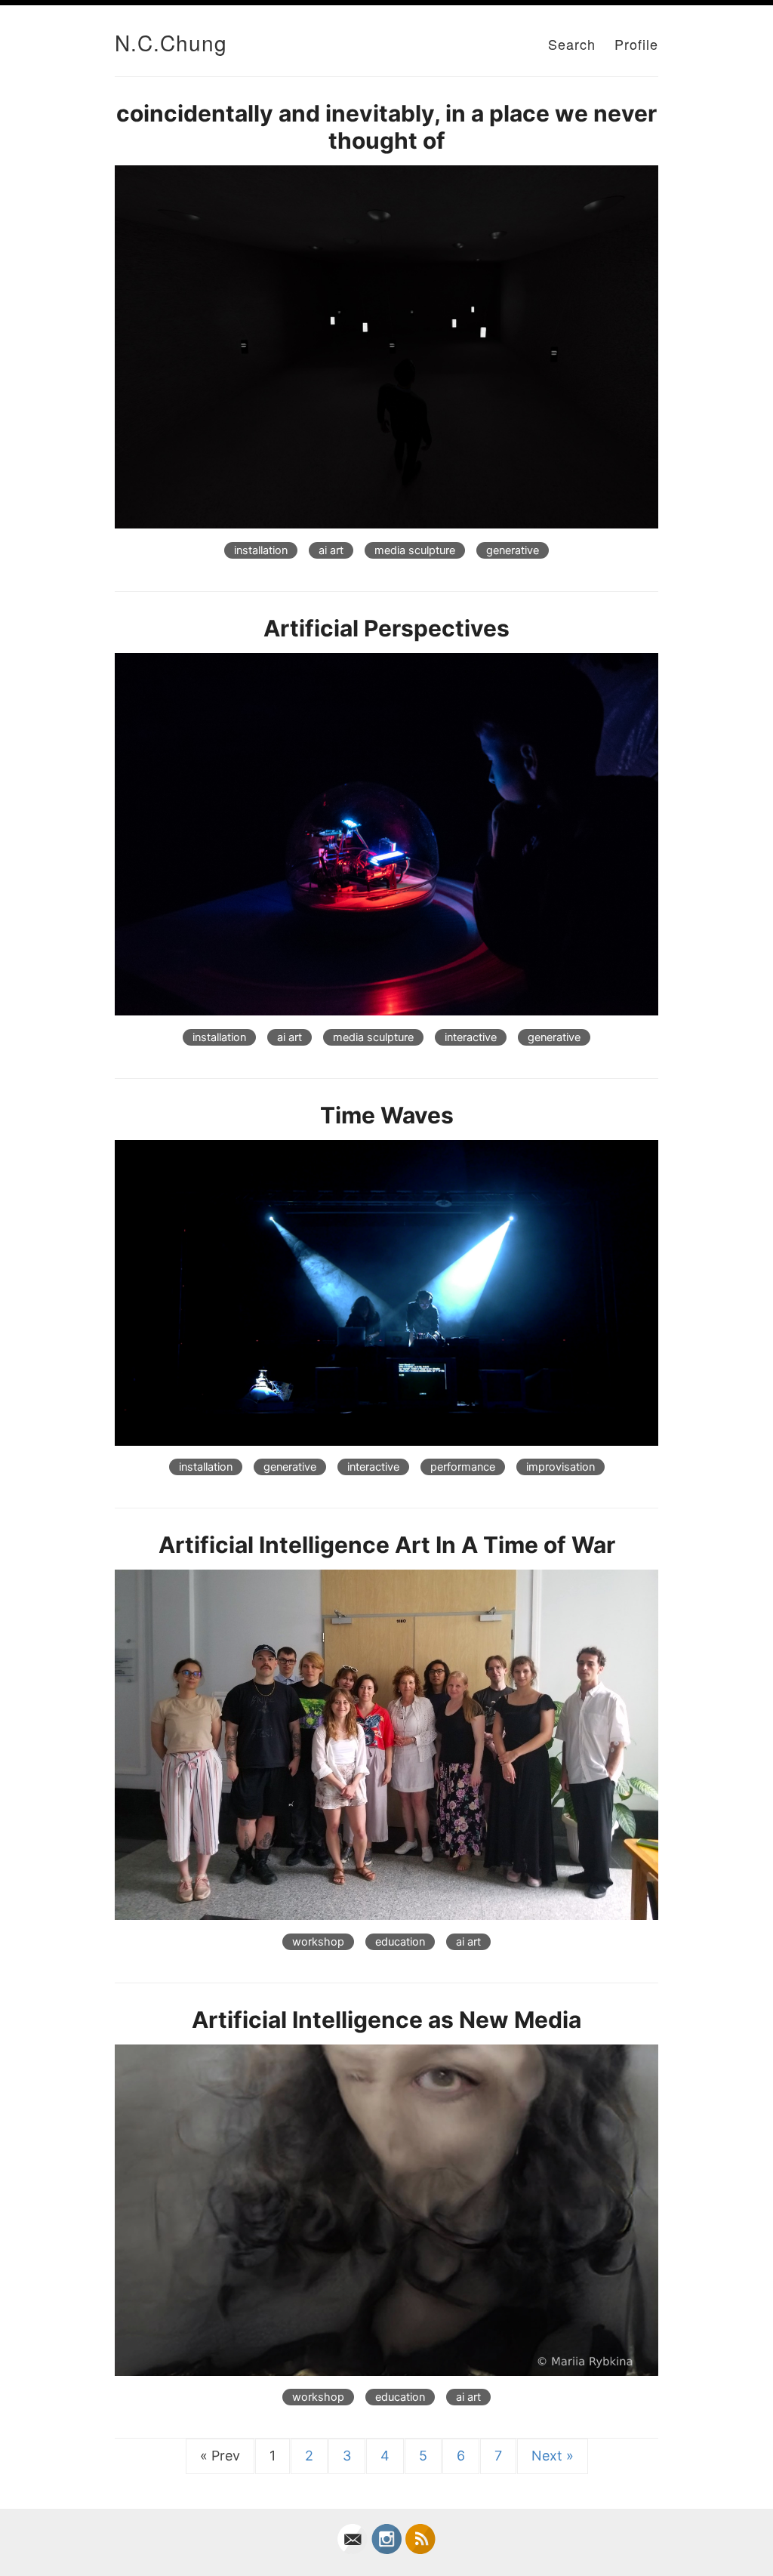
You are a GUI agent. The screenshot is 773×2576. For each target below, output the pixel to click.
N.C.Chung (171, 42)
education (400, 1942)
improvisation (561, 1467)
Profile (636, 44)
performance (463, 1467)
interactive (471, 1037)
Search (572, 44)
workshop (318, 1942)
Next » (553, 2456)
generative (513, 550)
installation (261, 550)
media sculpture (415, 550)
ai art (331, 550)
